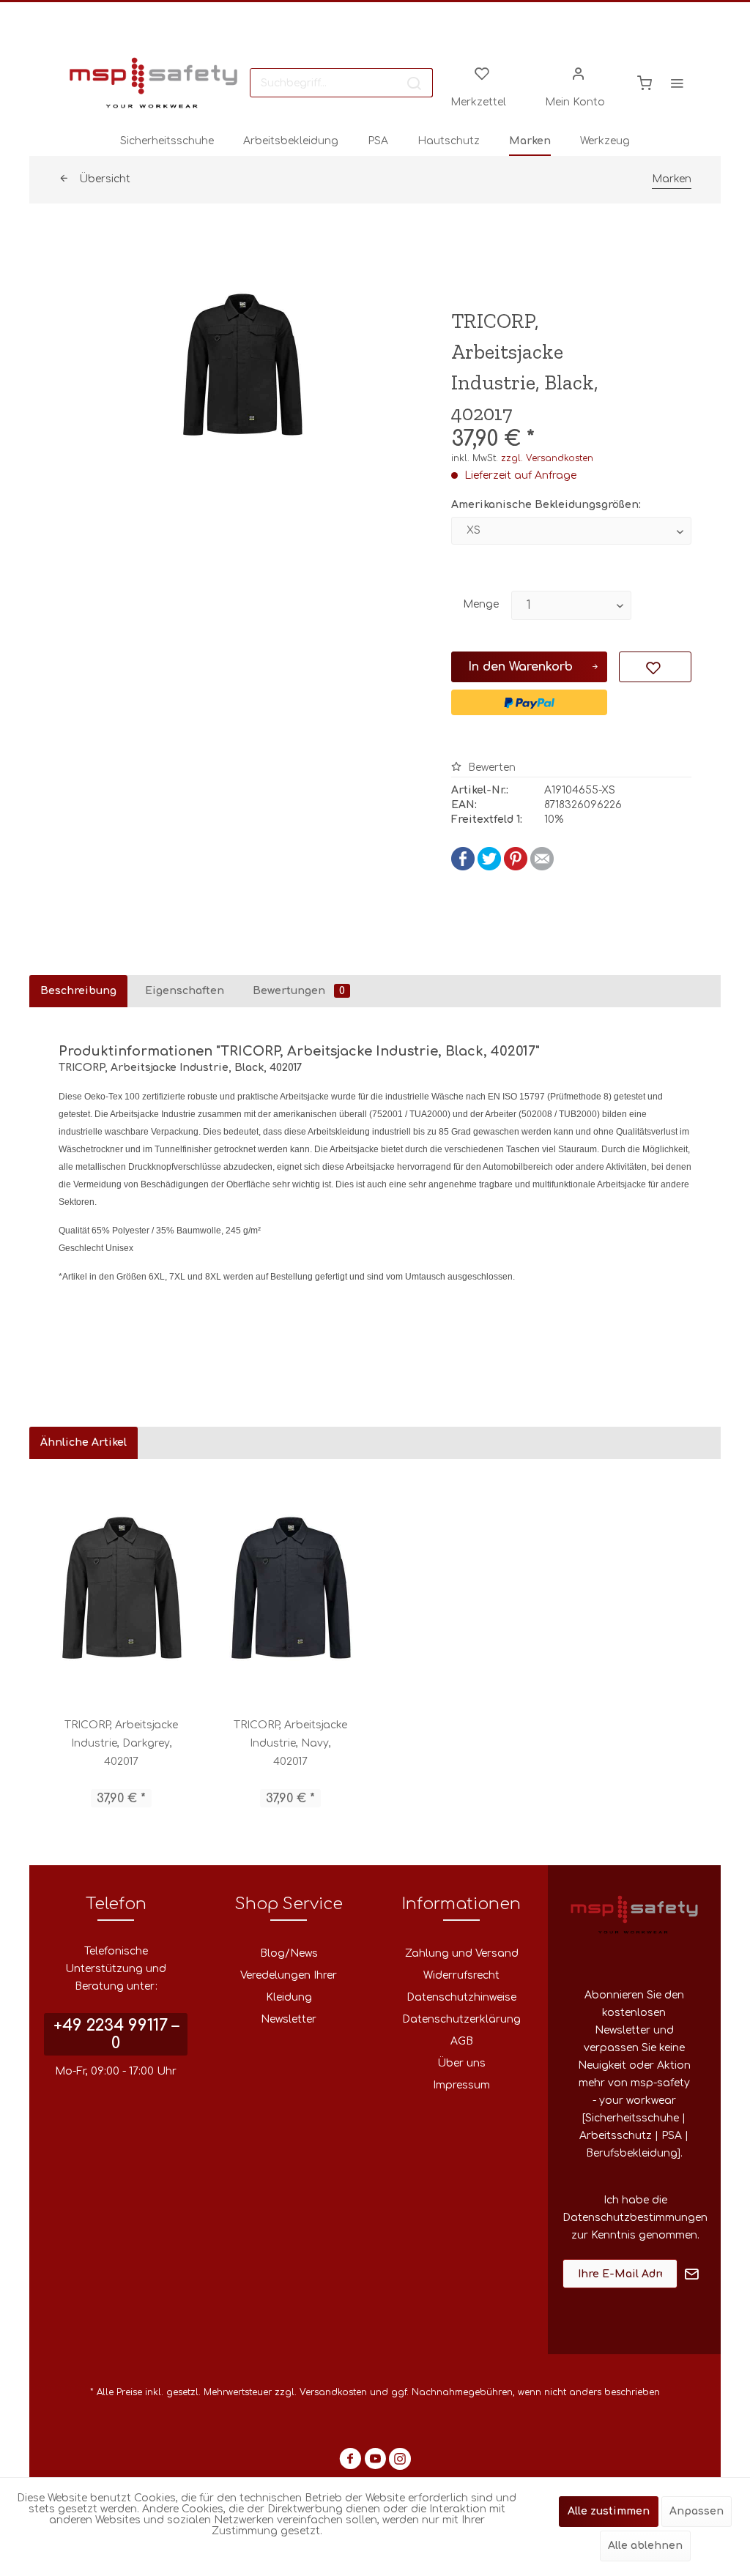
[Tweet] (489, 867)
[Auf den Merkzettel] (655, 667)
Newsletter (289, 2019)
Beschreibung (78, 991)
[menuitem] (341, 83)
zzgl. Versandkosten (547, 458)
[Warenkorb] (645, 83)
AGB (462, 2041)
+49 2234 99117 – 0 (116, 2034)
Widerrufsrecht (461, 1975)
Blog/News (289, 1953)
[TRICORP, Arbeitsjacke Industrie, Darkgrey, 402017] (121, 1588)
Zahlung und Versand (462, 1953)
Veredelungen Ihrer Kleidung (289, 1986)
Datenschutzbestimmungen (635, 2218)
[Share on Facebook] (463, 867)
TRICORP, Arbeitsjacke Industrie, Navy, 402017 (290, 1743)
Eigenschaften (185, 991)
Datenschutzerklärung (461, 2019)
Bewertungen (299, 991)
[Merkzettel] (482, 72)
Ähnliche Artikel (83, 1442)
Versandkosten (333, 2392)
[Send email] (542, 867)
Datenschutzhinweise (461, 1997)
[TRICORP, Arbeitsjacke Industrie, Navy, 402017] (290, 1588)
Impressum (461, 2085)
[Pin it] (516, 867)
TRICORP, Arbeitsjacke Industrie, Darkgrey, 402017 (121, 1743)
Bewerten (490, 768)
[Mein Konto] (579, 72)
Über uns (461, 2063)
